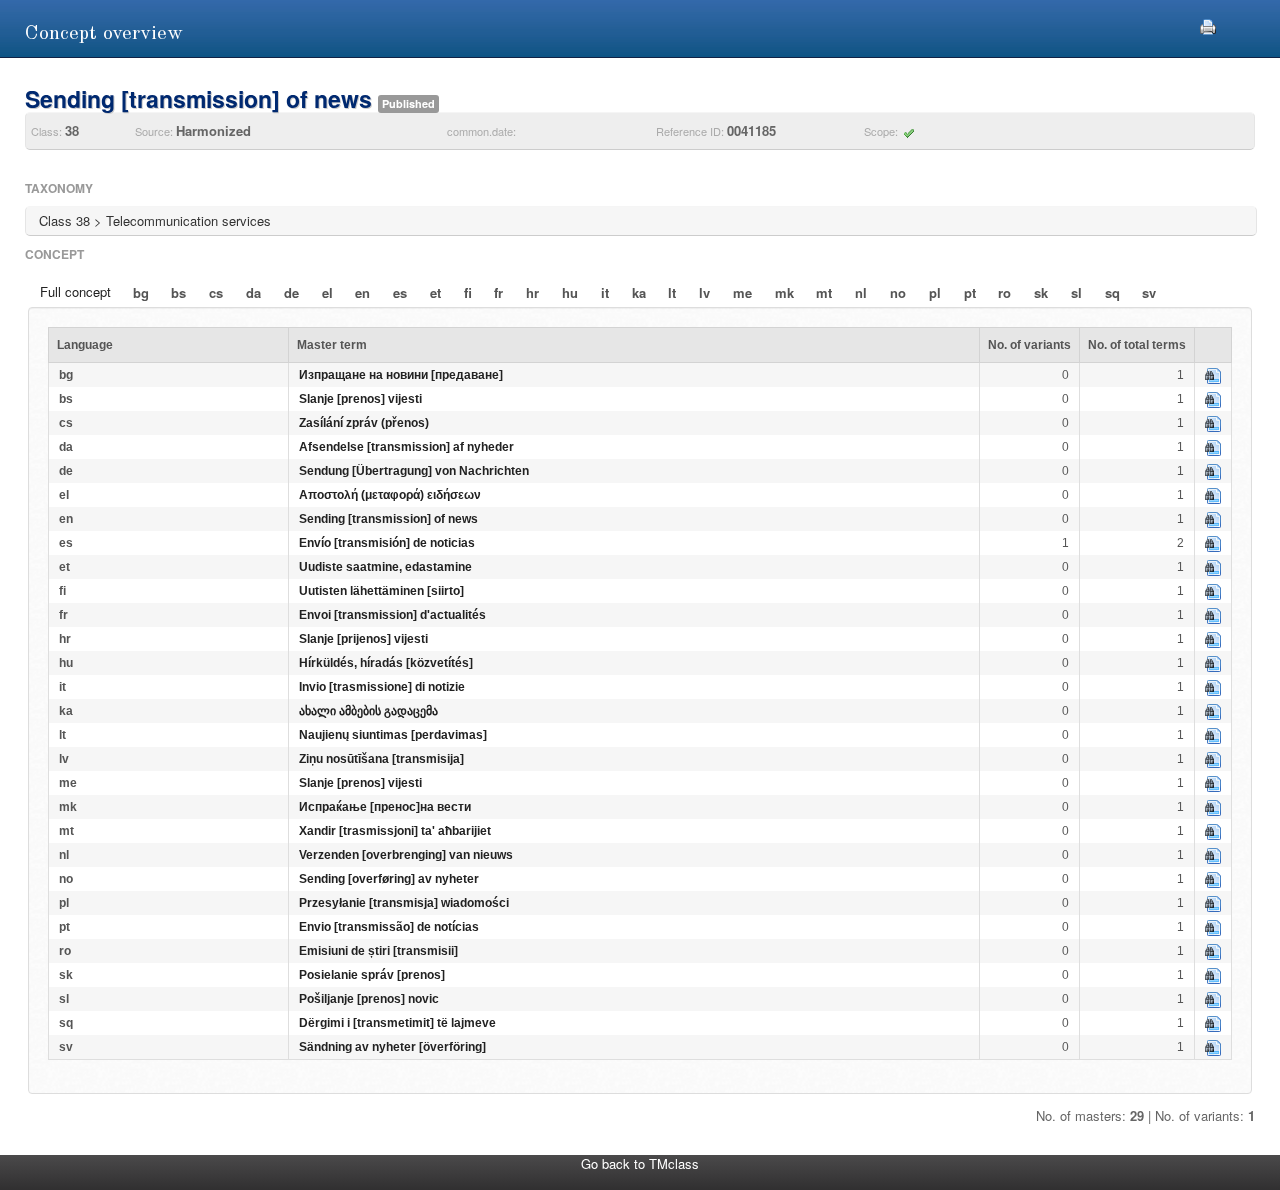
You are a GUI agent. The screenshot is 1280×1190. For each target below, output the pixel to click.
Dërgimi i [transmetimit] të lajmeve (397, 1023)
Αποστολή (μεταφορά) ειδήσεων (390, 495)
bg (141, 292)
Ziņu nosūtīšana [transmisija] (381, 759)
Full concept (75, 291)
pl (935, 292)
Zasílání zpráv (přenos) (364, 423)
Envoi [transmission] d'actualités (392, 615)
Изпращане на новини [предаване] (401, 375)
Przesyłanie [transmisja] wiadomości (404, 903)
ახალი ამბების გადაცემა (368, 711)
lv (704, 292)
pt (970, 292)
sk (1041, 292)
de (291, 292)
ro (1004, 292)
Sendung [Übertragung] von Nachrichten (414, 471)
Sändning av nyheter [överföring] (392, 1047)
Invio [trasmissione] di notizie (382, 687)
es (400, 292)
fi (468, 292)
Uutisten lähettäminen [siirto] (381, 591)
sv (1149, 292)
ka (639, 292)
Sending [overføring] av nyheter (389, 879)
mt (824, 292)
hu (570, 292)
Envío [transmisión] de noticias (387, 543)
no (898, 292)
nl (861, 292)
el (327, 292)
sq (1112, 292)
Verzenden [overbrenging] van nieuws (406, 855)
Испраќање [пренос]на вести (385, 807)
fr (498, 292)
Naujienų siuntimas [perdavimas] (393, 735)
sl (1076, 292)
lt (672, 292)
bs (178, 292)
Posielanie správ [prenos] (372, 975)
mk (784, 292)
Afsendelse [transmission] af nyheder (406, 447)
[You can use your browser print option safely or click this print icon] (1208, 24)
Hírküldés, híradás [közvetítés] (386, 663)
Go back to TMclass (640, 1163)
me (742, 292)
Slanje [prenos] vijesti (360, 399)
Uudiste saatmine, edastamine (385, 567)
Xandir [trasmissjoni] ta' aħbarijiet (395, 831)
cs (216, 292)
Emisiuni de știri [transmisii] (378, 951)
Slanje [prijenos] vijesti (363, 639)
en (362, 292)
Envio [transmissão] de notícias (389, 927)
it (605, 292)
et (435, 292)
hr (532, 292)
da (253, 292)
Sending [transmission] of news (388, 519)
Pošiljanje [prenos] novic (369, 999)
